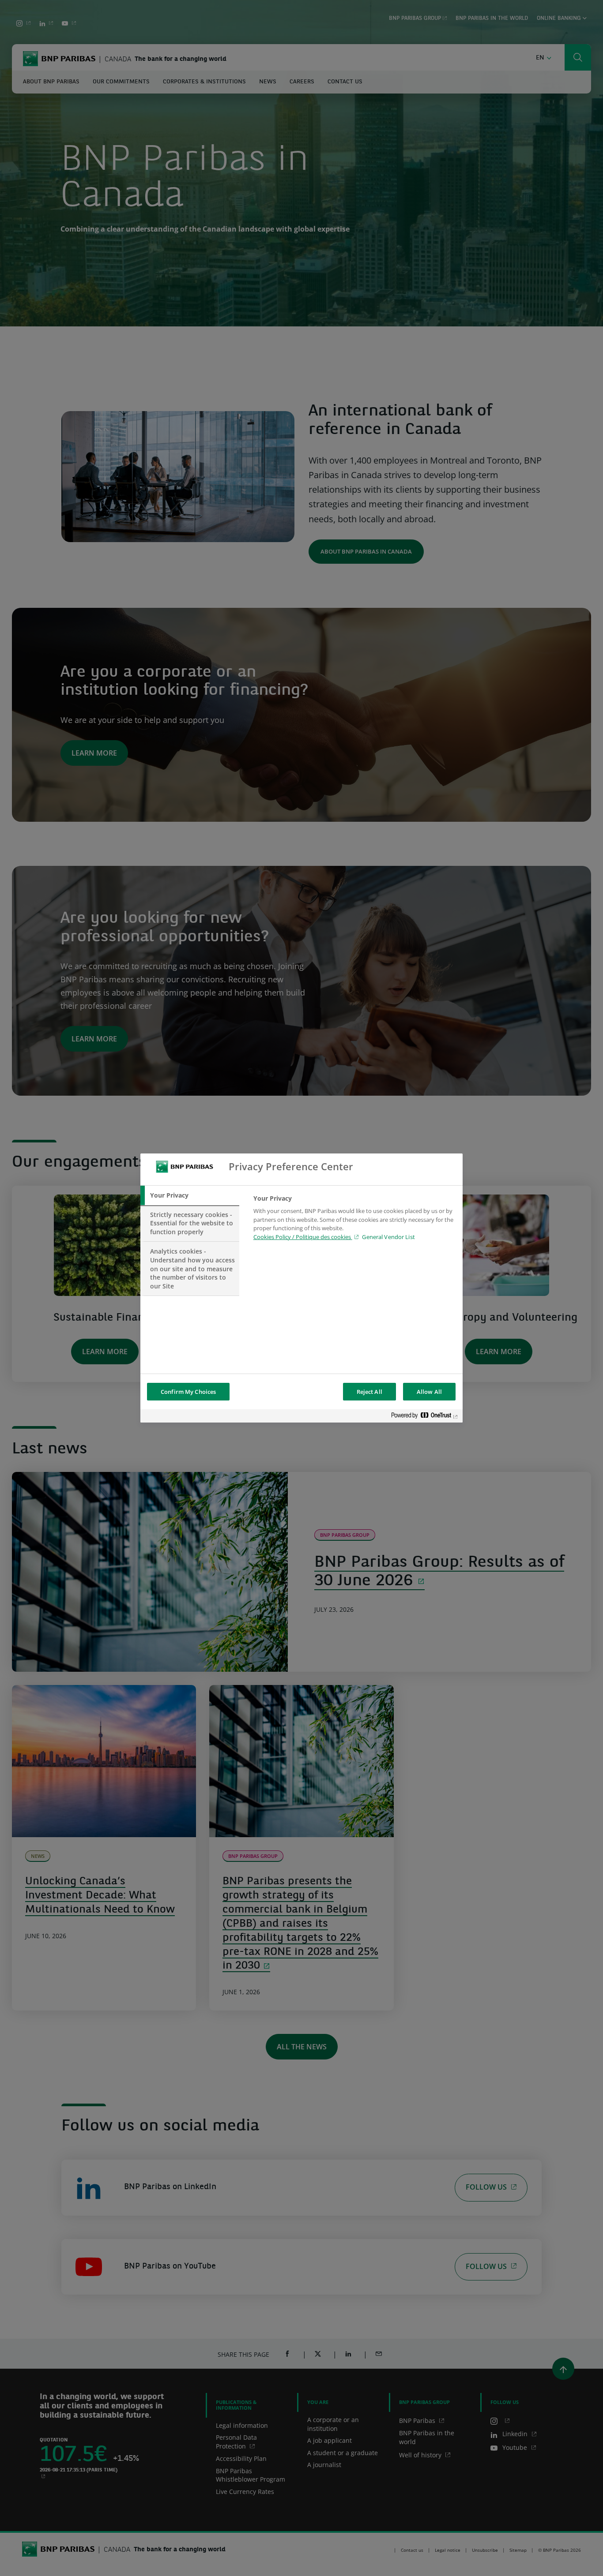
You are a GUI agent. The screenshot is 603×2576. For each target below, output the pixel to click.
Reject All (369, 1392)
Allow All (429, 1392)
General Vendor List (388, 1237)
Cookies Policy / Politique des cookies (303, 1237)
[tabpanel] (354, 1220)
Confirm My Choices (188, 1392)
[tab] (190, 1195)
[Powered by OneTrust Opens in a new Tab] (425, 1417)
